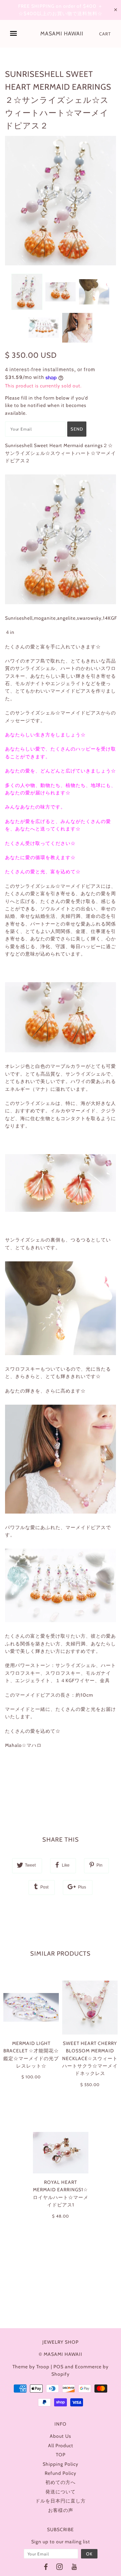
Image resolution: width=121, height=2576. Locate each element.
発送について (61, 2492)
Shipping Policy (61, 2464)
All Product (61, 2446)
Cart (105, 34)
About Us (61, 2436)
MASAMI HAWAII (62, 34)
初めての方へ (61, 2482)
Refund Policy (61, 2473)
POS (58, 2367)
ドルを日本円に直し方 (61, 2501)
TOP (61, 2455)
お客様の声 (61, 2510)
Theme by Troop (31, 2367)
